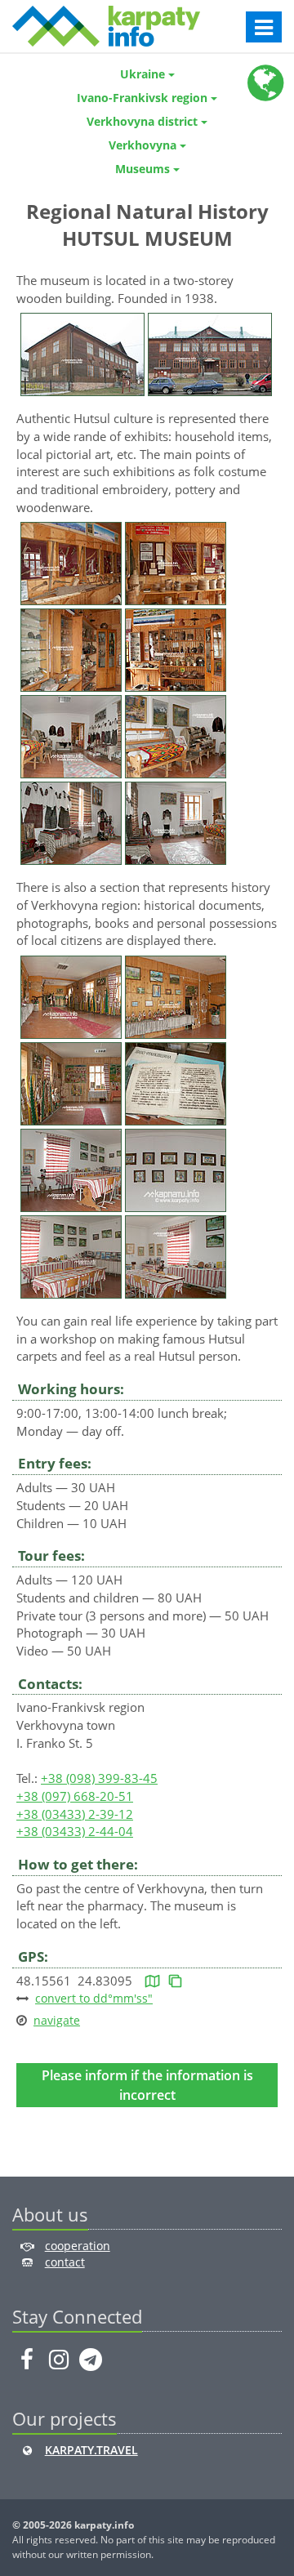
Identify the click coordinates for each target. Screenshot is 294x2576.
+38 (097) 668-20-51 (75, 1796)
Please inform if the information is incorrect (147, 2085)
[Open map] (152, 1981)
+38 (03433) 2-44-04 (75, 1831)
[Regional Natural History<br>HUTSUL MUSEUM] (82, 353)
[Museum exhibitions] (71, 562)
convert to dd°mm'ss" (94, 1998)
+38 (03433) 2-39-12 (75, 1814)
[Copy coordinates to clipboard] (175, 1981)
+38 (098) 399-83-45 (99, 1778)
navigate (57, 2020)
